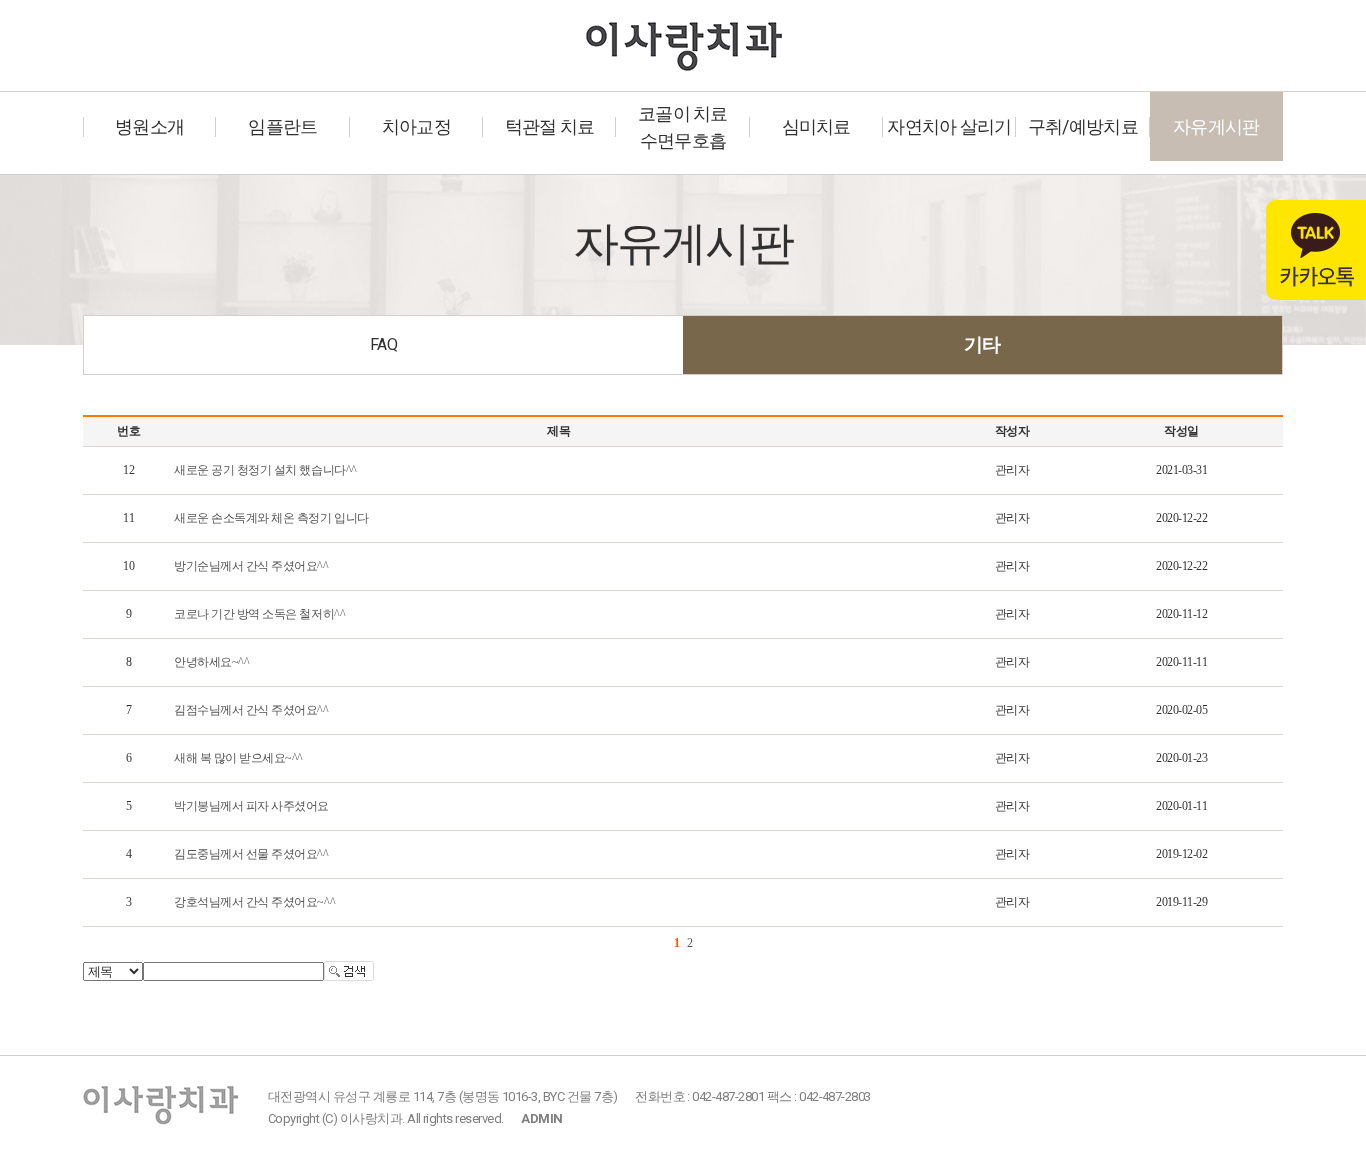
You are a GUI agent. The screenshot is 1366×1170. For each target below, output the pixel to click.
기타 (982, 344)
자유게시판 (1216, 126)
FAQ (383, 344)
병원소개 (149, 126)
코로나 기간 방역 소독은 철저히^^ (259, 614)
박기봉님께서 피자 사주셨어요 (251, 806)
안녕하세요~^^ (211, 662)
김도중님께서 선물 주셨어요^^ (251, 854)
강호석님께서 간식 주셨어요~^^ (254, 902)
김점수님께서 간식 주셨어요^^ (251, 710)
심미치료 (816, 126)
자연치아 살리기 (949, 126)
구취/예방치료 (1083, 126)
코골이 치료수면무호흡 (683, 127)
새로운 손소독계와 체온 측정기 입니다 (271, 518)
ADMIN (541, 1118)
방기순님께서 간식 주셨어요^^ (251, 566)
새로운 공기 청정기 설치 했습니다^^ (265, 470)
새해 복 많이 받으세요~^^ (238, 758)
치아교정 (416, 126)
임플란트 (282, 126)
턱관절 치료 (550, 126)
